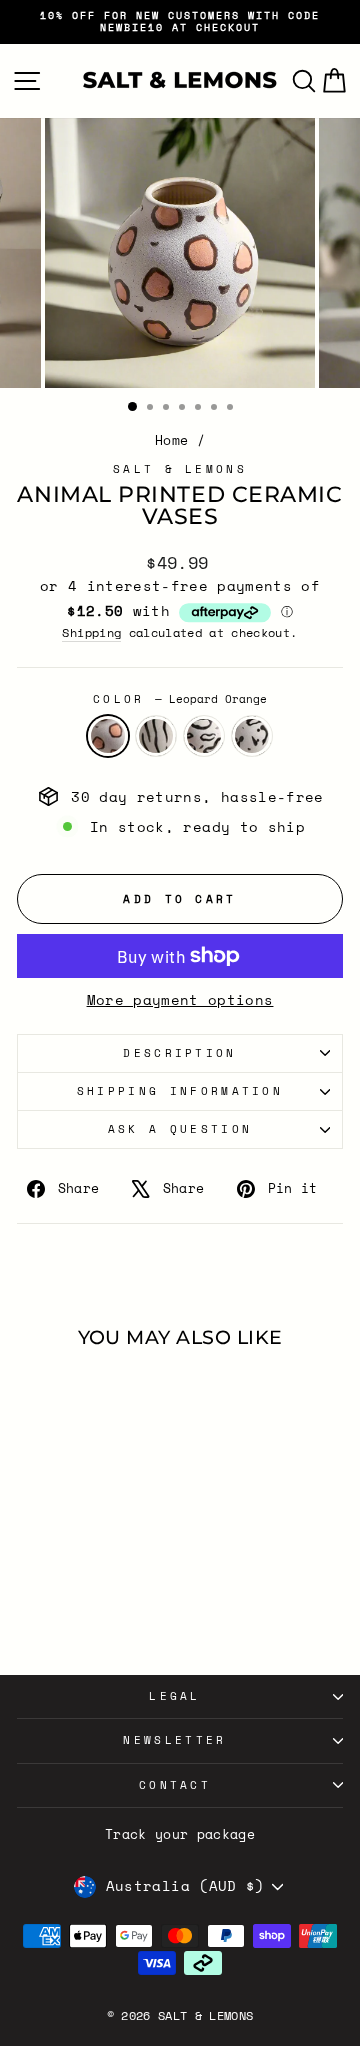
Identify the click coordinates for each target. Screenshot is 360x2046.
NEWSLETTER (174, 1740)
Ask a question (180, 1129)
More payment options (180, 1000)
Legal (175, 1696)
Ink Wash (252, 736)
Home (171, 440)
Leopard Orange (108, 736)
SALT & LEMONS (180, 469)
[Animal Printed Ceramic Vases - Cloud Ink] (90, 1609)
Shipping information (180, 1091)
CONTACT (175, 1785)
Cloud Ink (204, 736)
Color (180, 699)
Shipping (91, 633)
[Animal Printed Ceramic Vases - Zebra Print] (67, 1609)
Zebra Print (156, 736)
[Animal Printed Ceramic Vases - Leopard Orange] (44, 1609)
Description (179, 1053)
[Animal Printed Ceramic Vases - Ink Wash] (113, 1609)
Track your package (180, 1834)
